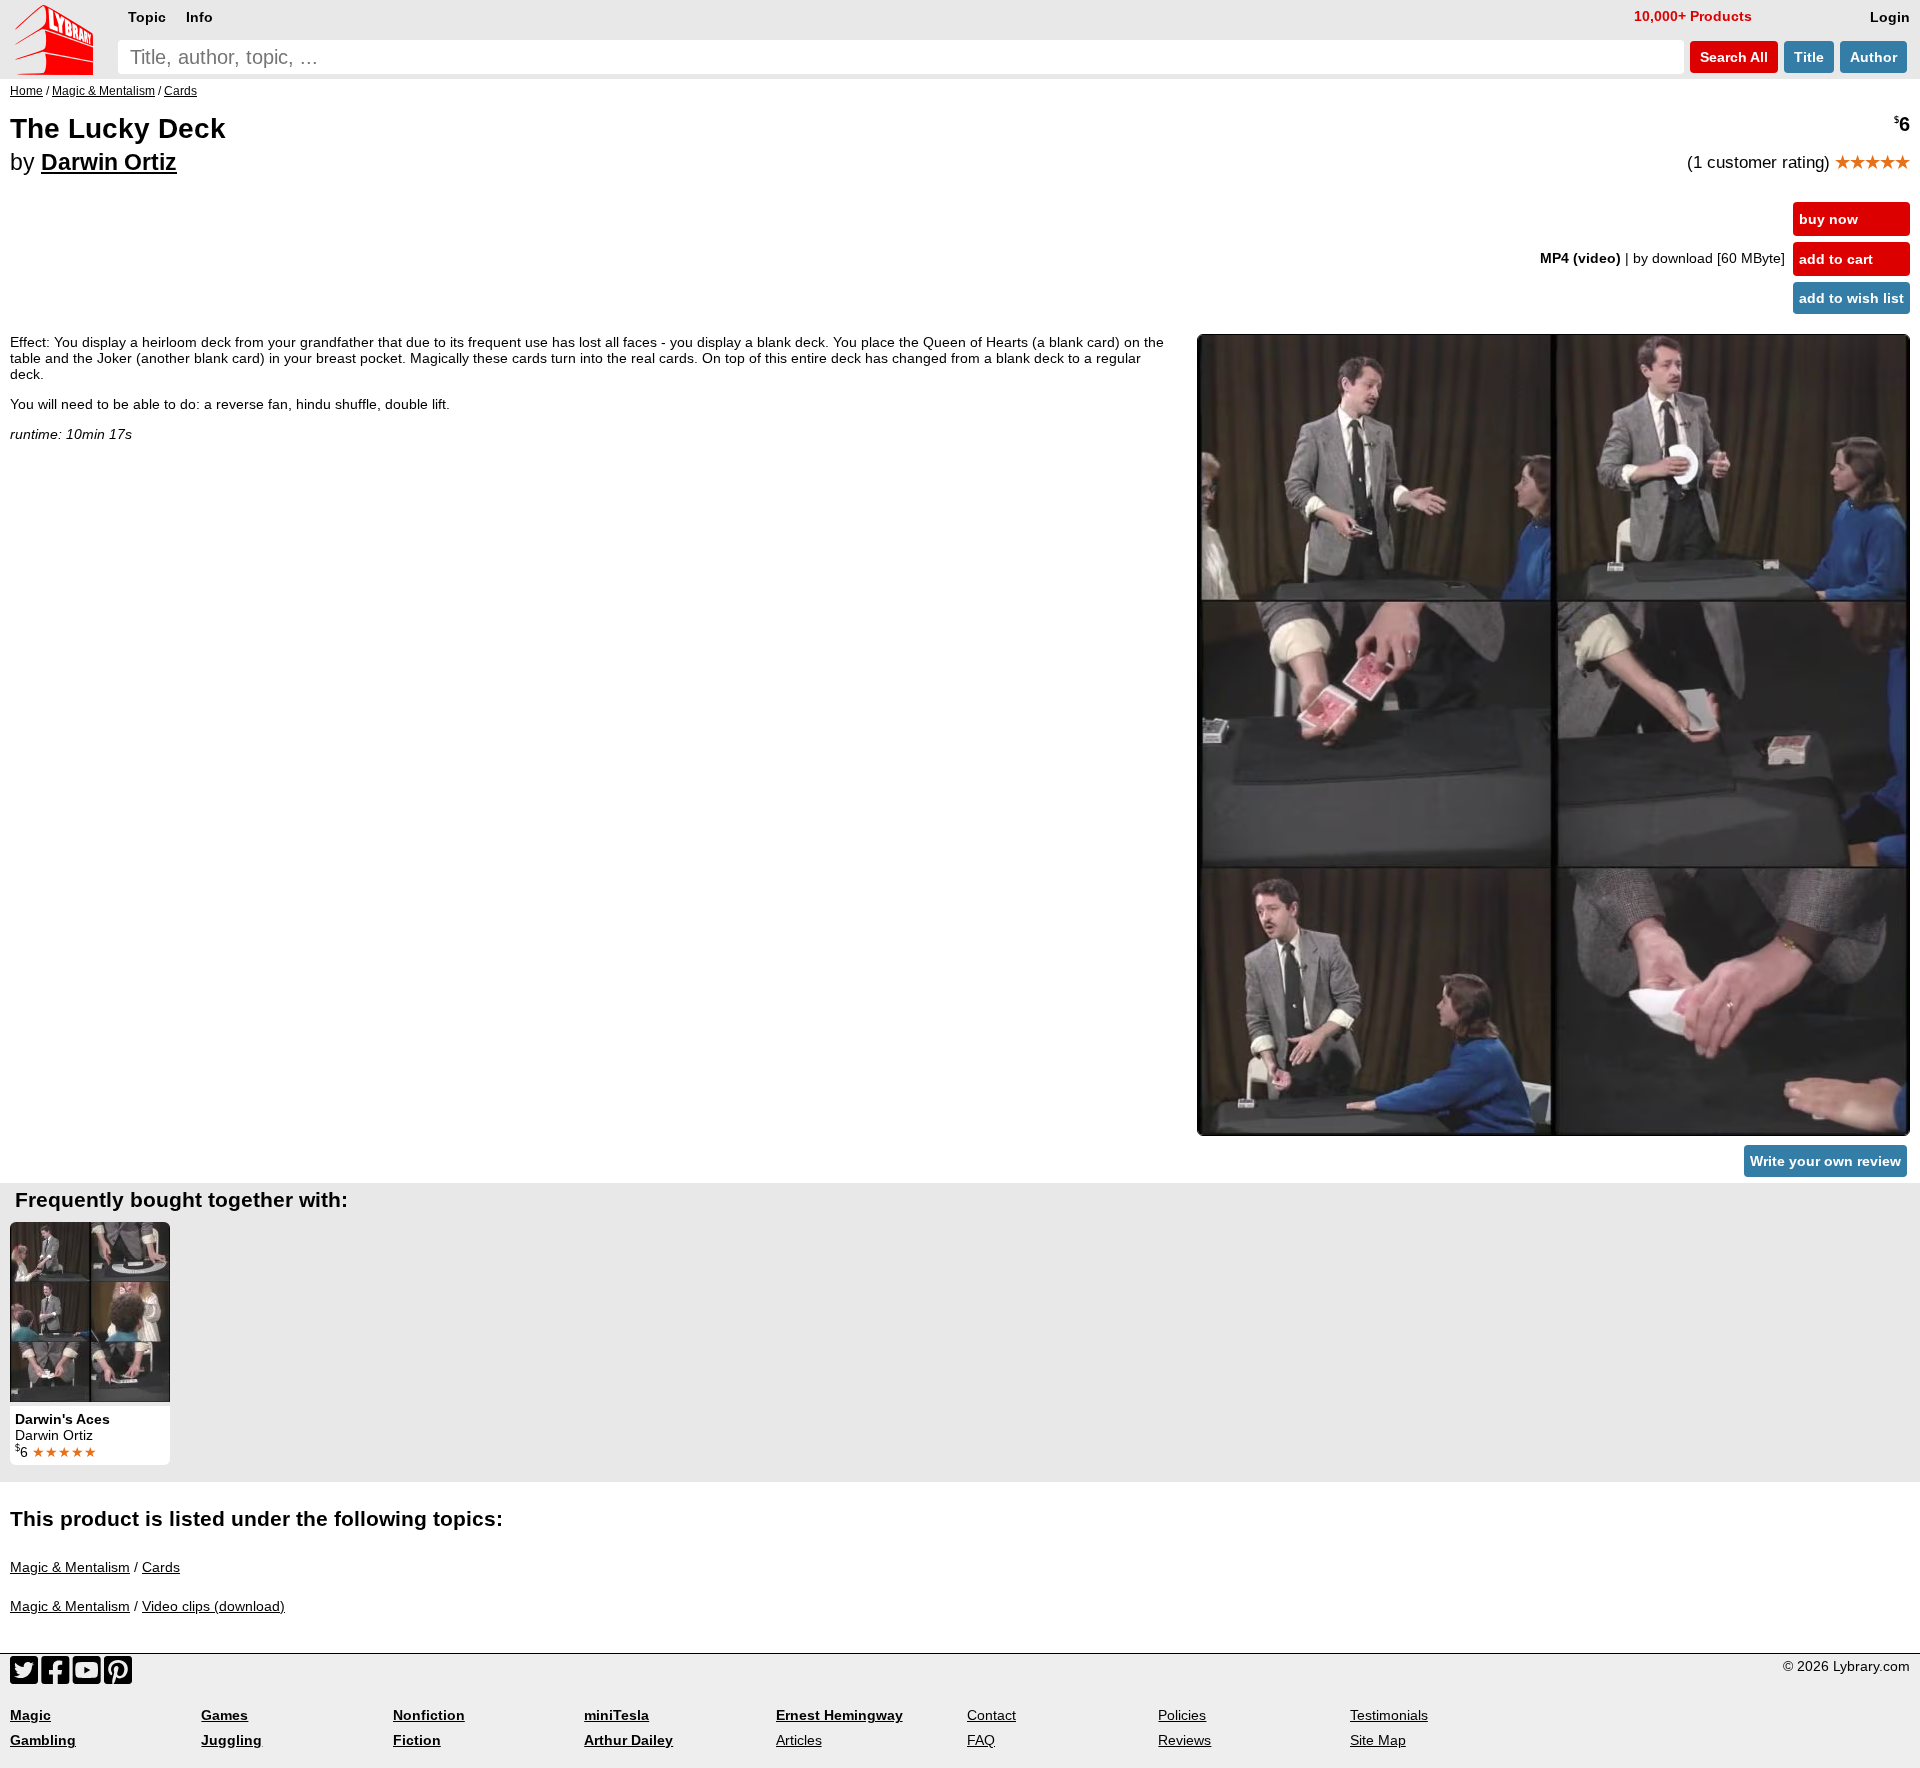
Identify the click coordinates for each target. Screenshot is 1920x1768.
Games (224, 1715)
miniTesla (616, 1715)
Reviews (1184, 1740)
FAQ (981, 1740)
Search (1732, 57)
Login (1890, 17)
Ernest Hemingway (839, 1715)
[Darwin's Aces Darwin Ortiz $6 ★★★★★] (90, 1312)
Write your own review (1825, 1161)
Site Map (1378, 1740)
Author (1873, 57)
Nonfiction (429, 1715)
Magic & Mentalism (70, 1567)
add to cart (1836, 259)
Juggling (231, 1740)
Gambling (43, 1740)
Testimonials (1389, 1715)
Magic (30, 1715)
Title (1809, 57)
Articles (799, 1740)
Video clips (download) (213, 1606)
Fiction (417, 1740)
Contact (991, 1715)
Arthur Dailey (628, 1740)
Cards (161, 1567)
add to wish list (1851, 298)
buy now (1828, 219)
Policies (1182, 1715)
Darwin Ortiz (109, 162)
